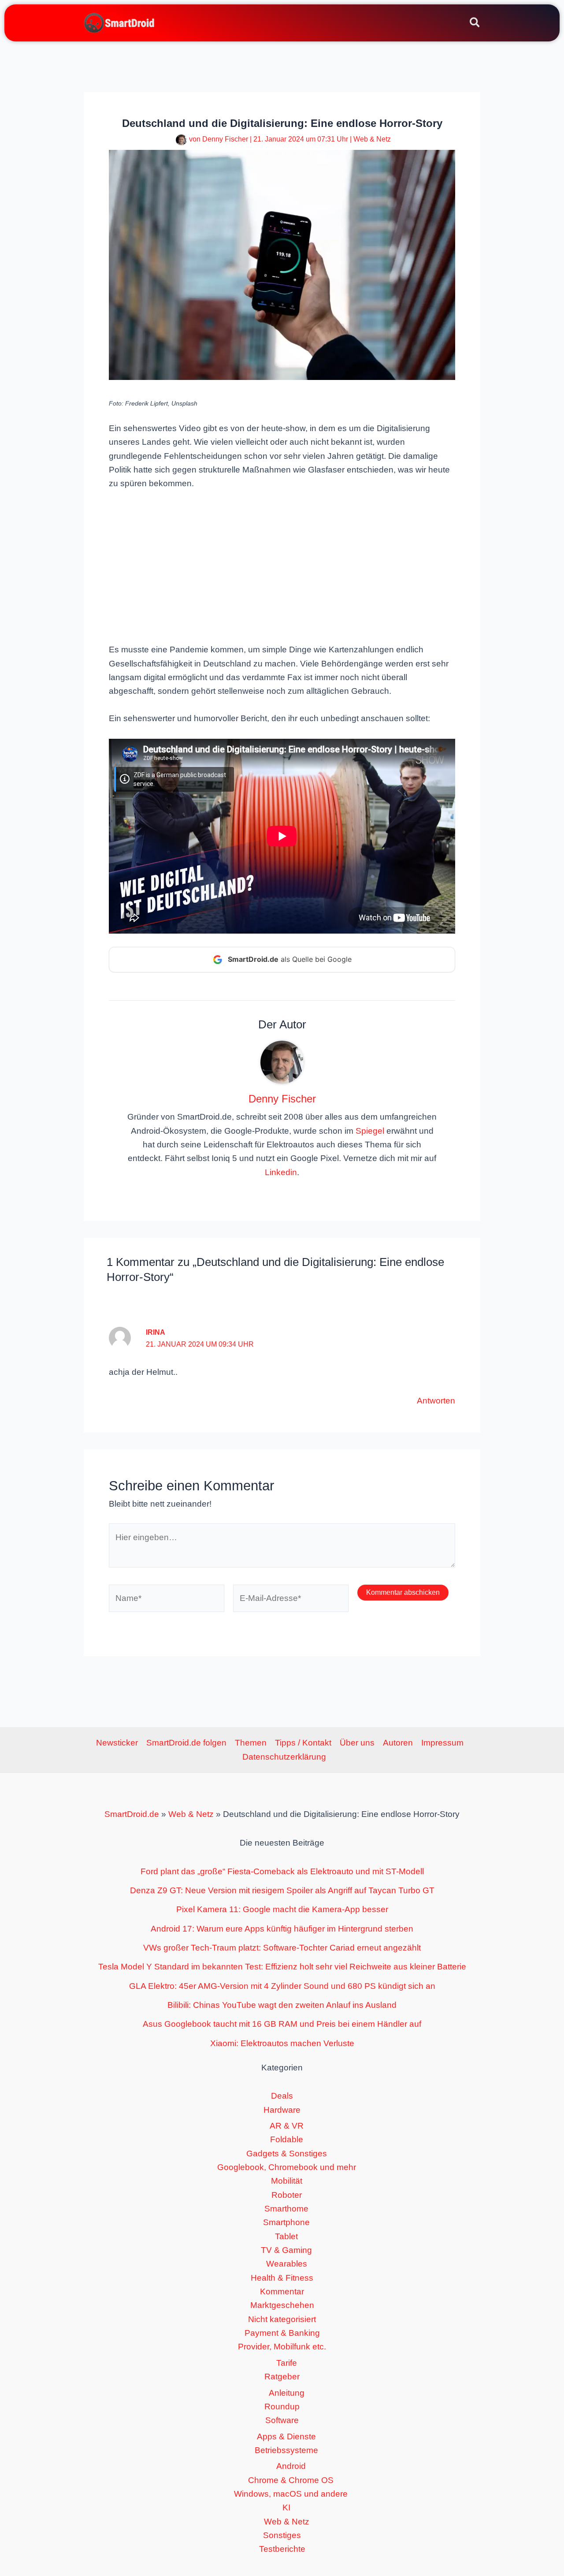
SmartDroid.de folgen (186, 1743)
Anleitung (287, 2393)
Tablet (286, 2236)
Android (291, 2466)
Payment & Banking (282, 2333)
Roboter (287, 2195)
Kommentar (282, 2291)
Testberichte (282, 2549)
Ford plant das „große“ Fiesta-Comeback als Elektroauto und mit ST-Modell (282, 1871)
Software (282, 2420)
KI (286, 2507)
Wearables (287, 2264)
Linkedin (281, 1172)
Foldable (287, 2139)
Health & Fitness (282, 2278)
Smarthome (286, 2209)
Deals (282, 2096)
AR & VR (287, 2126)
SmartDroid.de (132, 1814)
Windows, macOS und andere (291, 2494)
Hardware (282, 2110)
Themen (251, 1743)
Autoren (398, 1743)
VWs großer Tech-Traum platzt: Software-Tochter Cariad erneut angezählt (282, 1948)
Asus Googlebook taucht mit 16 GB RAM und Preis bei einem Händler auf (282, 2024)
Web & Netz (372, 139)
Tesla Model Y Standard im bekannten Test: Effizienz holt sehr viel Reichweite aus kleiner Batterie (282, 1967)
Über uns (357, 1743)
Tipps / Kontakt (303, 1743)
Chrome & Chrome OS (291, 2480)
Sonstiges (282, 2535)
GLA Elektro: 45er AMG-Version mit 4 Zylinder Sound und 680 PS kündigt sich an (282, 1986)
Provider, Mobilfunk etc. (282, 2347)
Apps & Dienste (286, 2436)
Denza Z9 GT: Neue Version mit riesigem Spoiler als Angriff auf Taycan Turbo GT (282, 1890)
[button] (475, 24)
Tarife (287, 2363)
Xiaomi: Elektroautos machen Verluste (282, 2043)
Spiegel (370, 1131)
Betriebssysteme (286, 2450)
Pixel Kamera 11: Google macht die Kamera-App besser (282, 1909)
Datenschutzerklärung (284, 1757)
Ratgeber (282, 2377)
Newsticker (117, 1743)
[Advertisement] (282, 566)
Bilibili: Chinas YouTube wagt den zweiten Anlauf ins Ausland (282, 2005)
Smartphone (286, 2222)
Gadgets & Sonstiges (287, 2153)
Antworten (436, 1401)
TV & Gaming (286, 2250)
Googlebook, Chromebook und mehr (287, 2167)
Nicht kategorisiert (282, 2319)
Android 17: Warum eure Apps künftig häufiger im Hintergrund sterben (282, 1929)
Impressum (442, 1743)
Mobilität (287, 2181)
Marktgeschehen (282, 2305)
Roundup (282, 2407)
